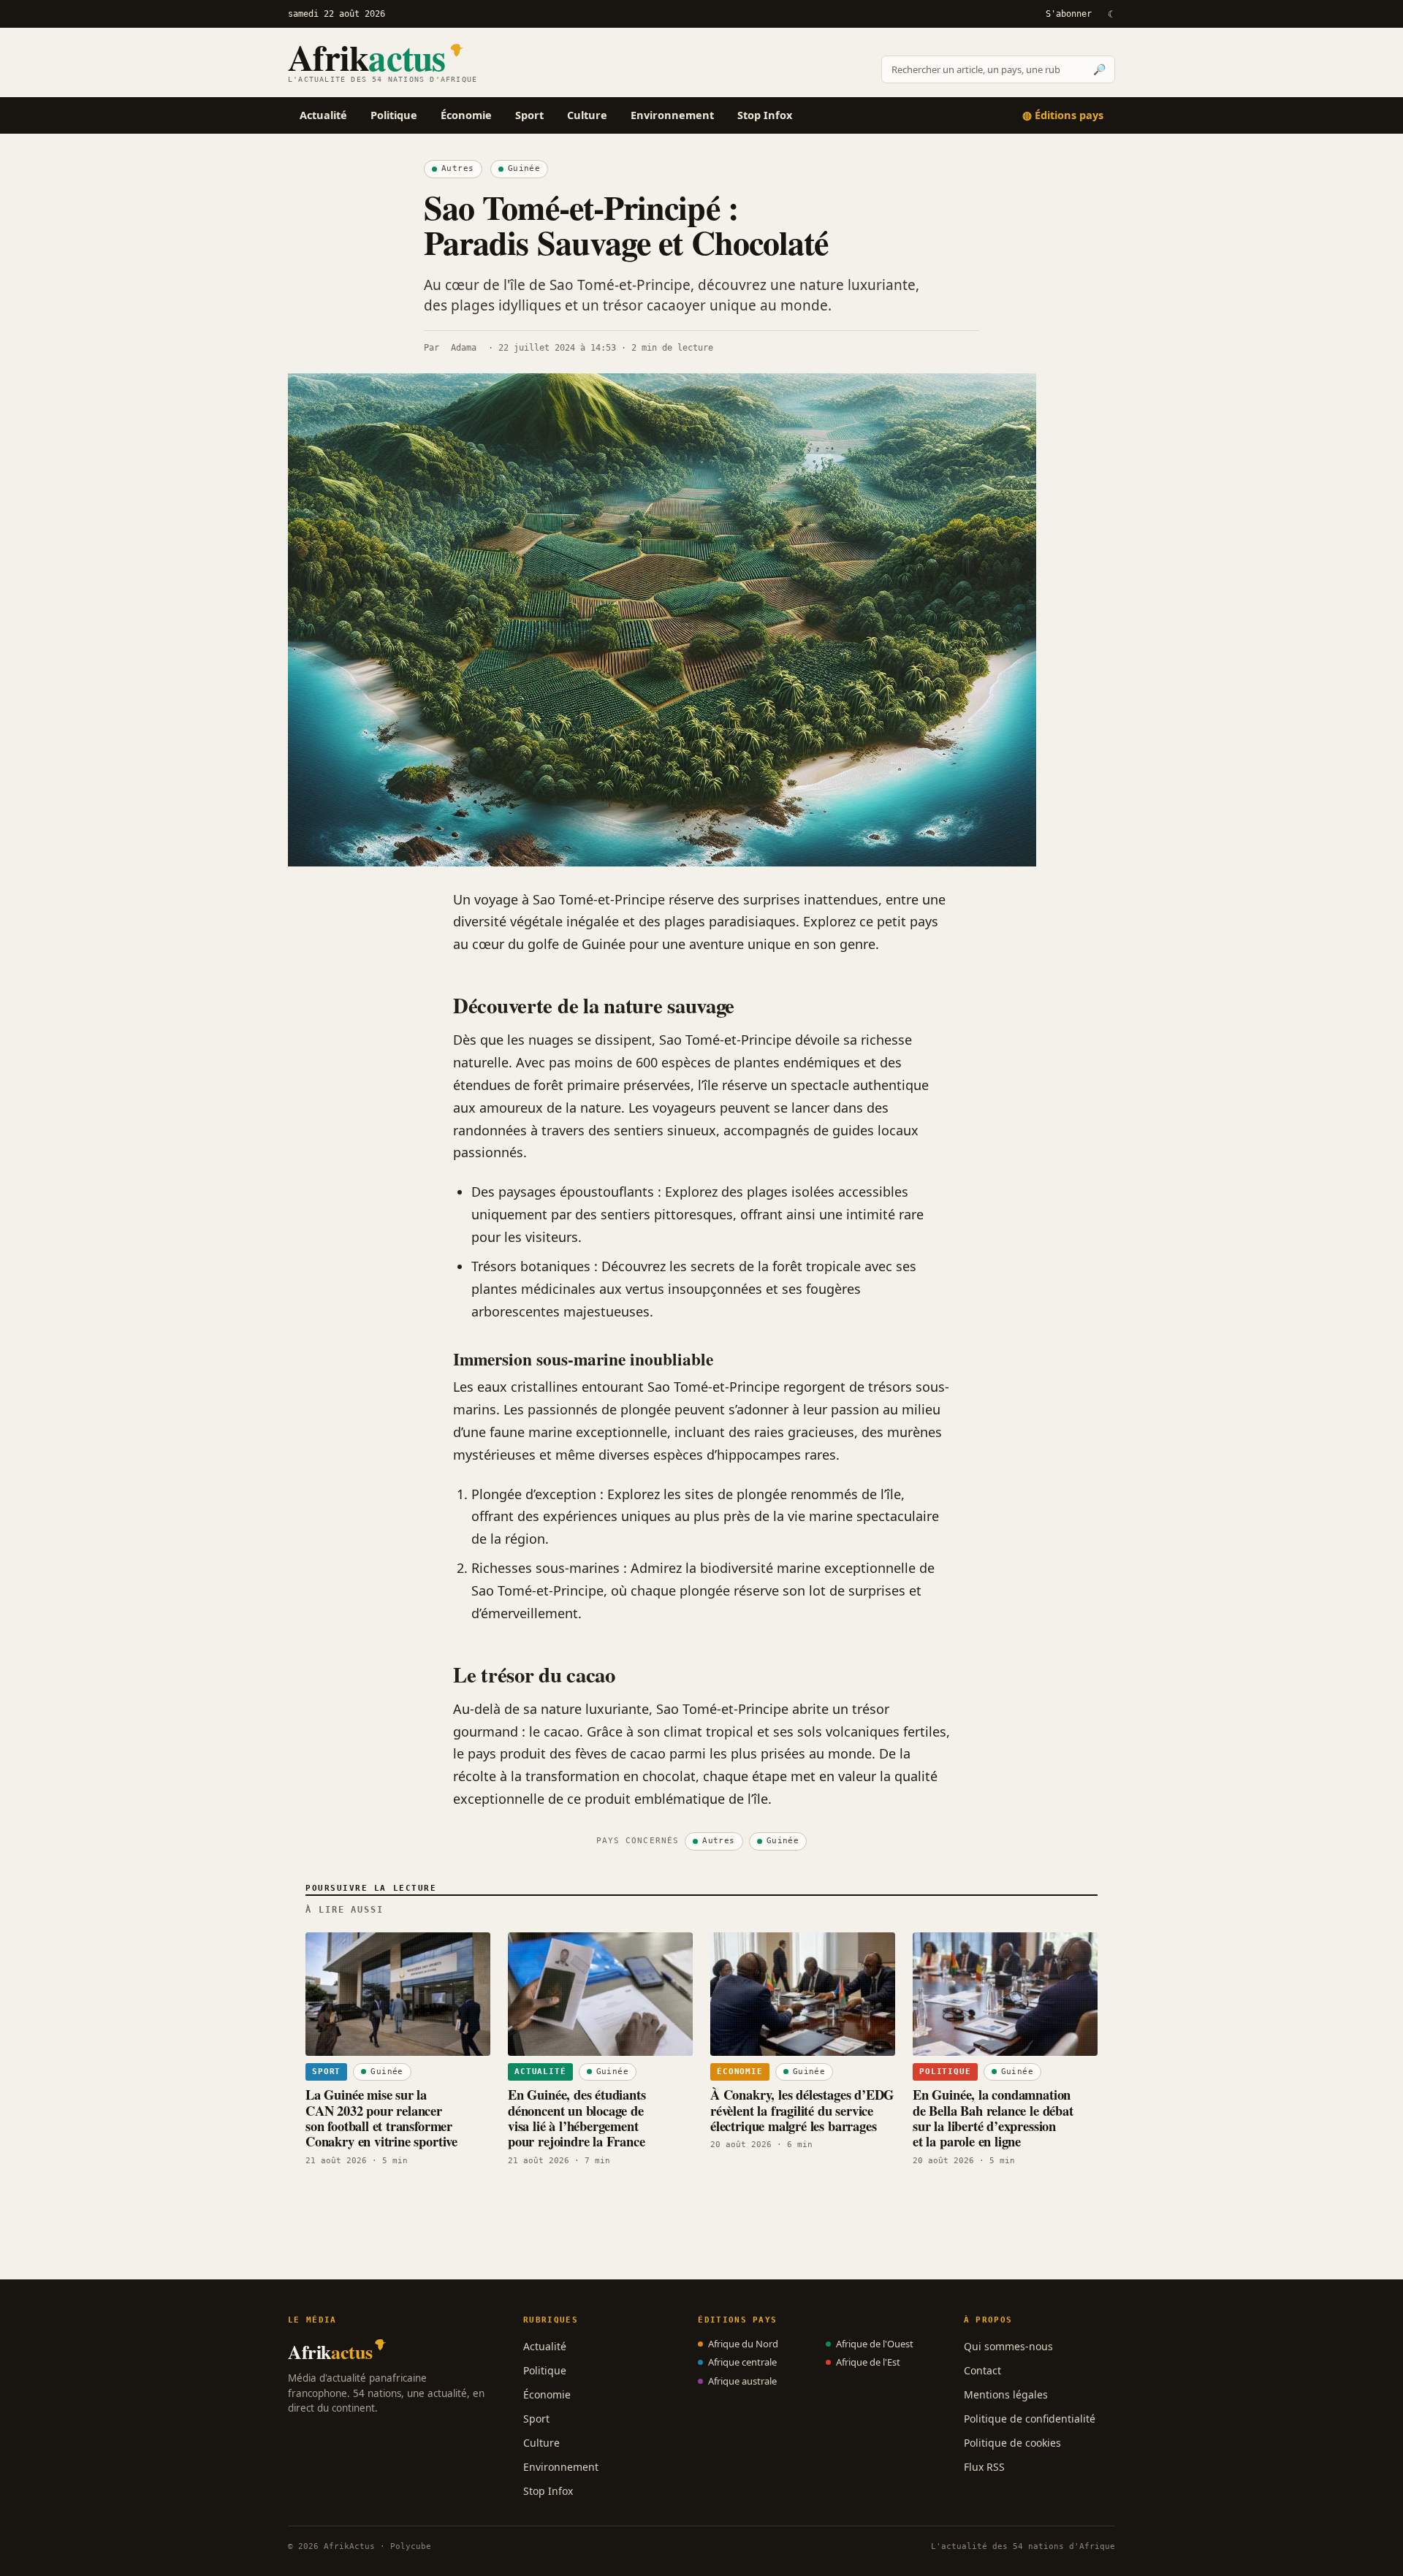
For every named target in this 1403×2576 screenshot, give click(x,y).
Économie (466, 115)
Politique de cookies (1012, 2443)
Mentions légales (1006, 2394)
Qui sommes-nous (1008, 2346)
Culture (587, 115)
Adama (464, 348)
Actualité (323, 115)
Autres (458, 168)
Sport (529, 115)
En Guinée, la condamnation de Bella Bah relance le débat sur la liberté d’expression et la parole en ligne (993, 2118)
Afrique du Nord (743, 2344)
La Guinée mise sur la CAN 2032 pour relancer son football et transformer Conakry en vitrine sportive (381, 2118)
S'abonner (1069, 14)
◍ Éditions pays (1063, 115)
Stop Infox (765, 115)
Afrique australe (742, 2381)
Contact (982, 2370)
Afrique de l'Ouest (875, 2344)
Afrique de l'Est (868, 2362)
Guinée (524, 168)
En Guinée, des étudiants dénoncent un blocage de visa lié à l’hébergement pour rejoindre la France (577, 2118)
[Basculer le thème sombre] (1111, 14)
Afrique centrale (742, 2362)
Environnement (672, 115)
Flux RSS (984, 2467)
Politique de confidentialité (1030, 2419)
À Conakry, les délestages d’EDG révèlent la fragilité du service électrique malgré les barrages (802, 2110)
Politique (394, 115)
